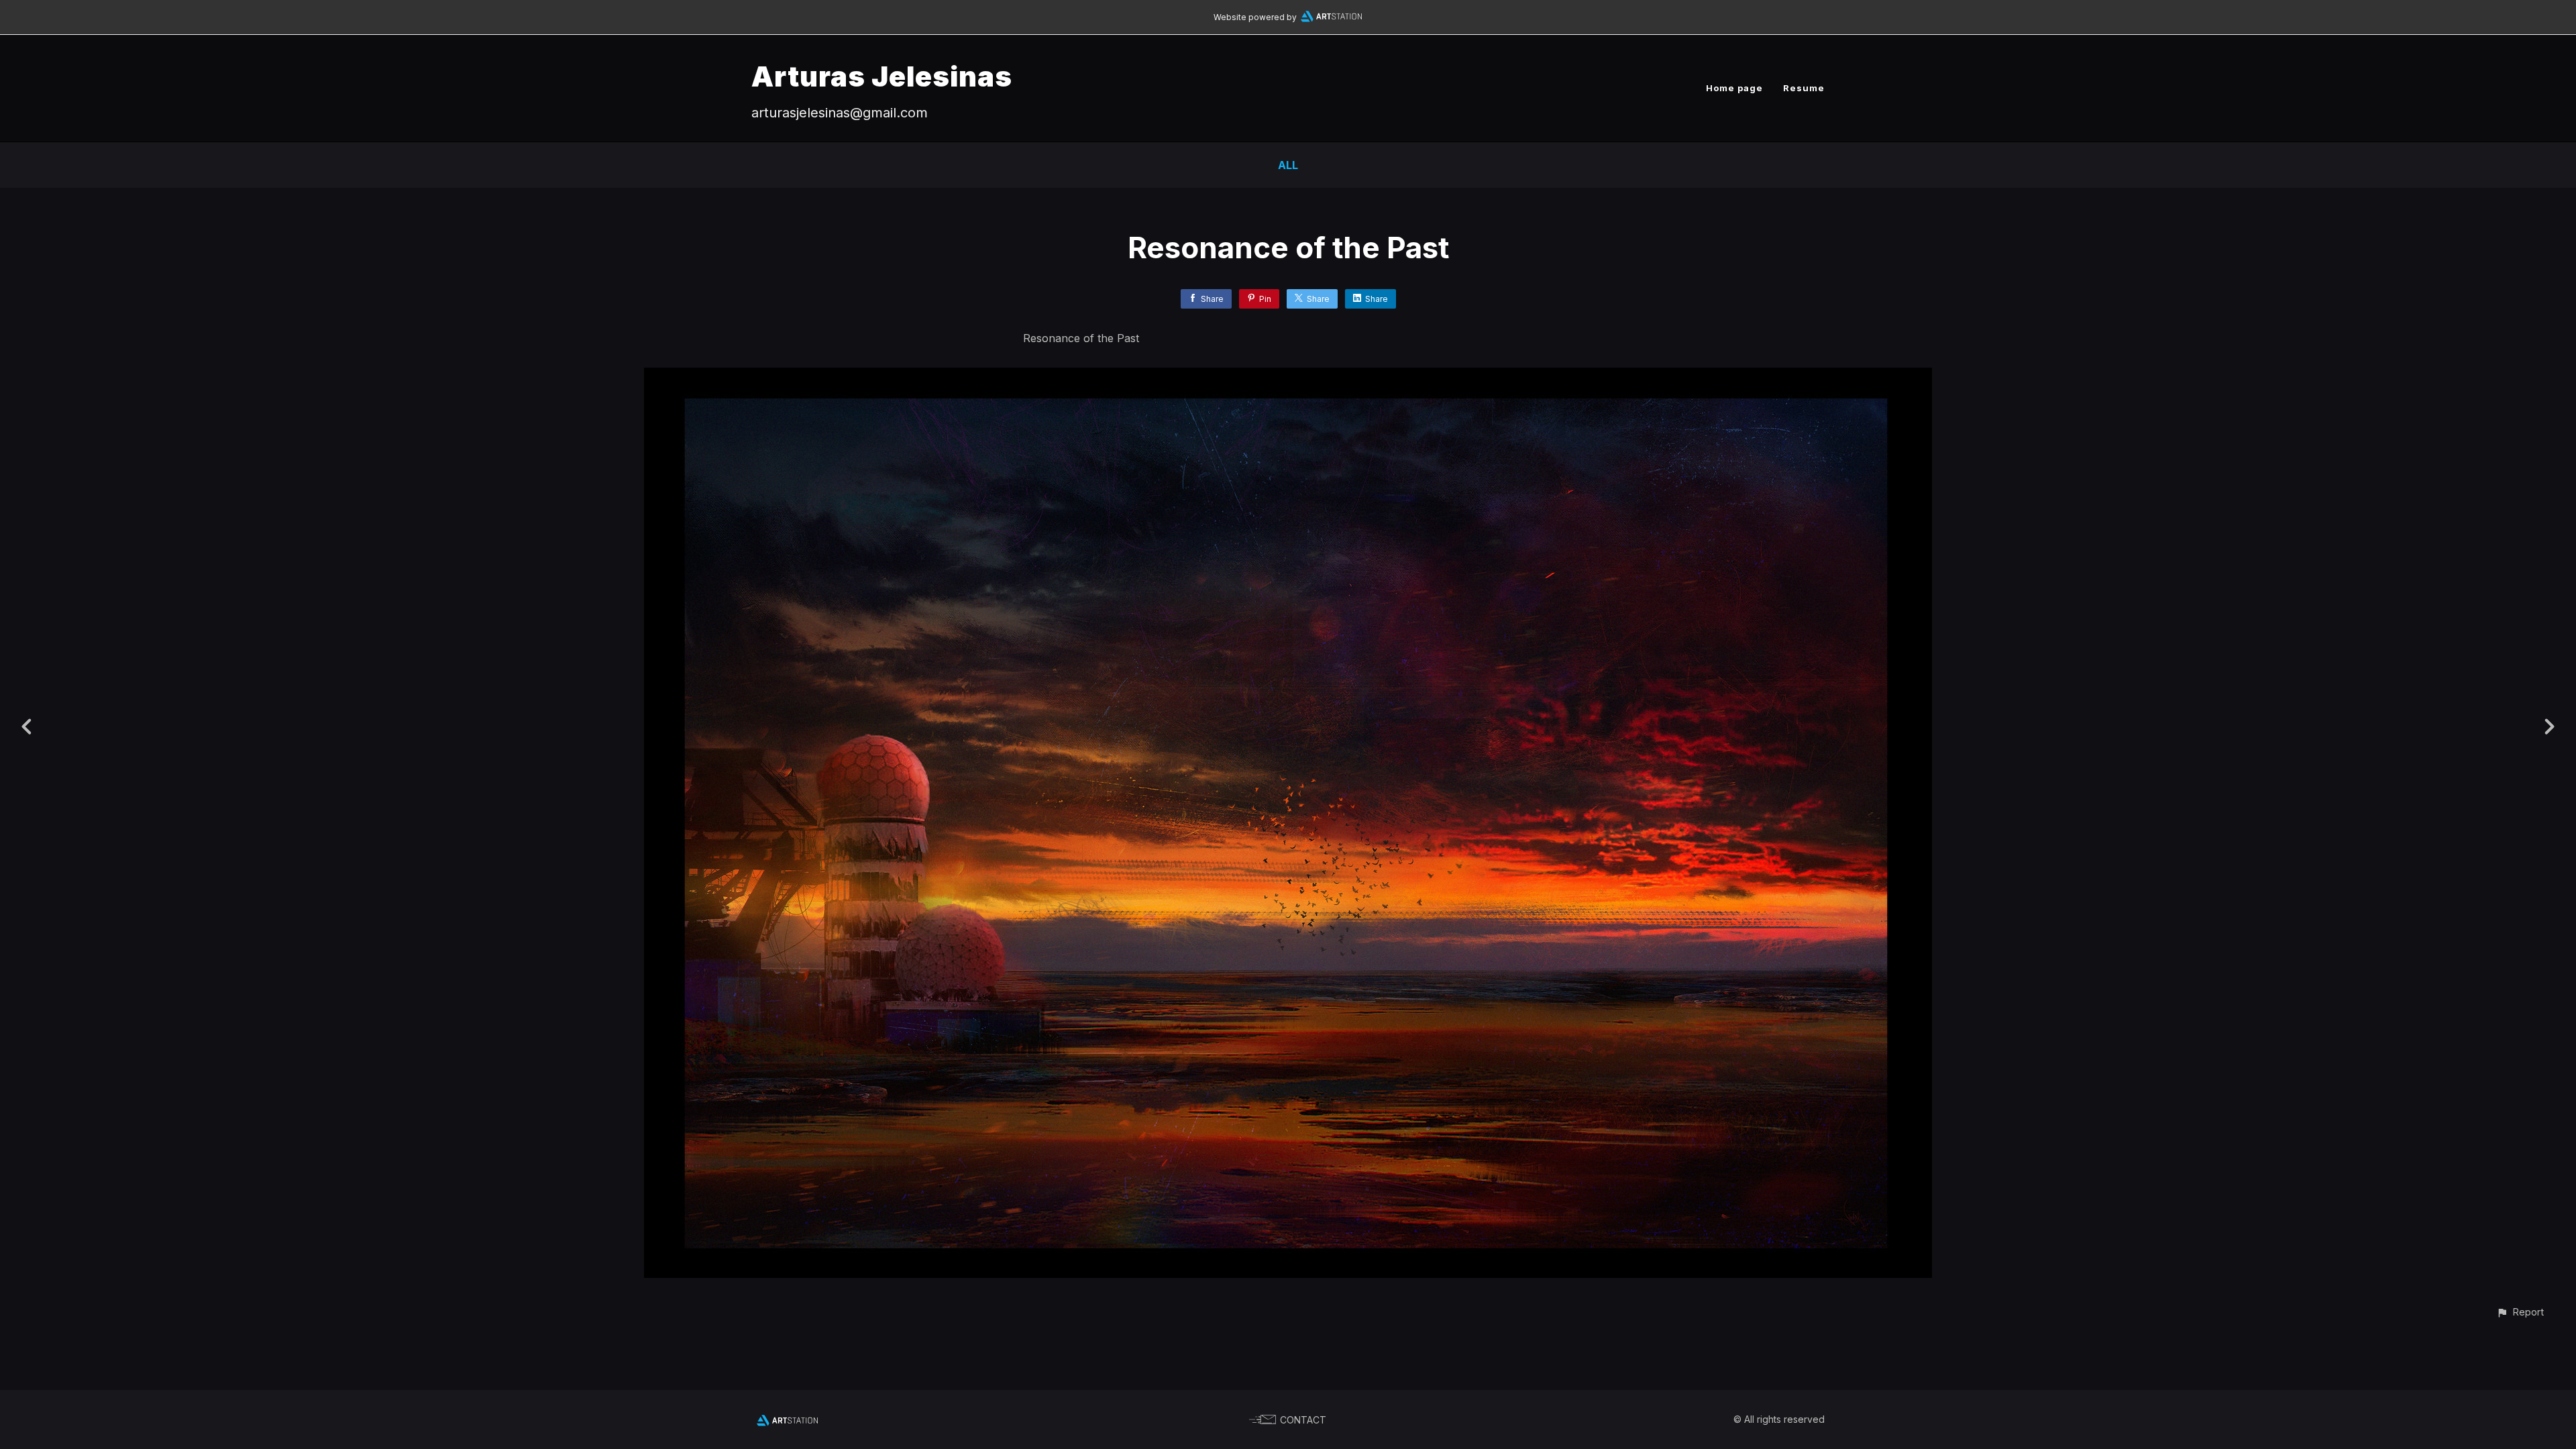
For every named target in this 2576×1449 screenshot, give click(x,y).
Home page (1734, 88)
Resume (1804, 88)
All (1288, 165)
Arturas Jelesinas (882, 76)
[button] (2520, 1312)
